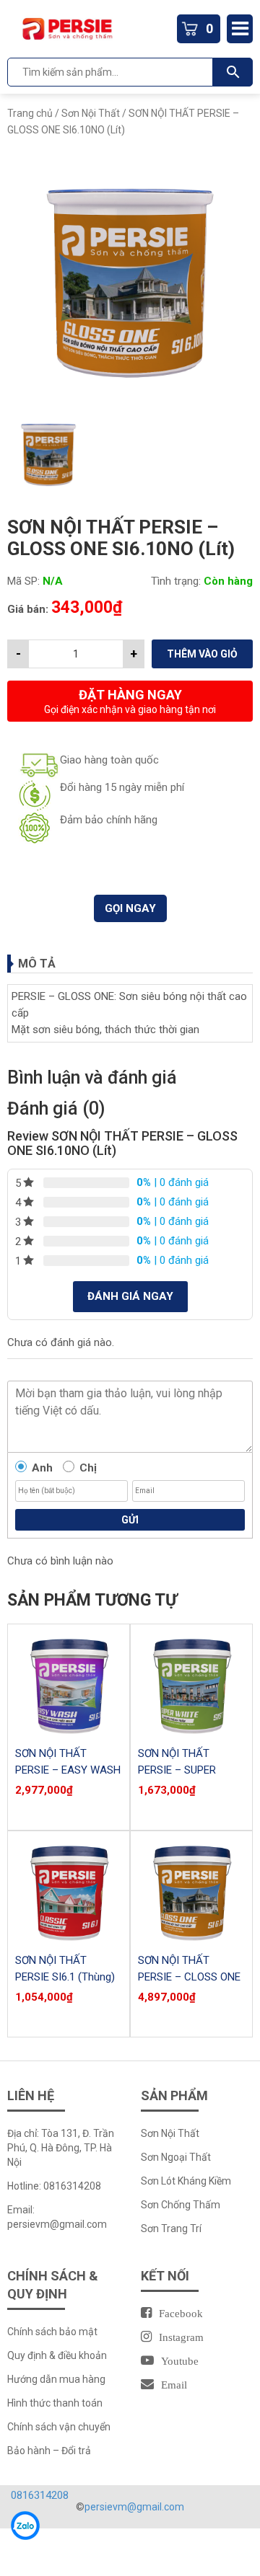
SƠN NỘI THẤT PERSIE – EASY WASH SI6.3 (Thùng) (68, 1770)
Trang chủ (30, 113)
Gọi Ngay (130, 908)
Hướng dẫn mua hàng (56, 2379)
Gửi (130, 1520)
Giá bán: (28, 609)
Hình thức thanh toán (55, 2403)
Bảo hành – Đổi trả (49, 2451)
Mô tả (37, 964)
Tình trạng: (176, 581)
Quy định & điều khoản (57, 2355)
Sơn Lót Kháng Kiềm (186, 2181)
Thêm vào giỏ (202, 654)
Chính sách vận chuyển (59, 2427)
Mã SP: (23, 581)
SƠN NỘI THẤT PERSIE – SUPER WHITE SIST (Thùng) (186, 1770)
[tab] (130, 964)
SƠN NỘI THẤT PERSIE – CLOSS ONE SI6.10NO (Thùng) (189, 1977)
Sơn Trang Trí (171, 2228)
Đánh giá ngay (130, 1296)
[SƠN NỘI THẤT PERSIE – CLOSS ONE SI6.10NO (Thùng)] (191, 1892)
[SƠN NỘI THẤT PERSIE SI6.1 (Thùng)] (69, 1892)
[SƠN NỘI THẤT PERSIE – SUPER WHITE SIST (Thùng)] (191, 1685)
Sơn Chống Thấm (181, 2205)
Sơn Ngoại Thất (176, 2157)
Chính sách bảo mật (52, 2332)
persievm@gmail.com (57, 2224)
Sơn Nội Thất (91, 113)
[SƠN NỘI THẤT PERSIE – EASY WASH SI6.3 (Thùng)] (69, 1685)
